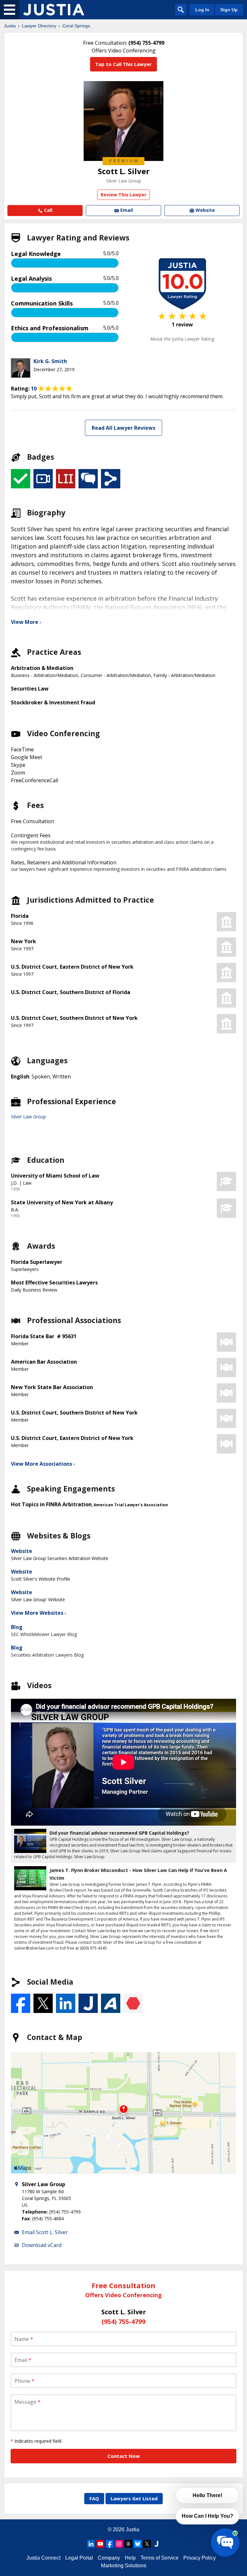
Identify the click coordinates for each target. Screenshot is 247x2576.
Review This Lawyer (123, 195)
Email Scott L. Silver (45, 2232)
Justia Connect (43, 2558)
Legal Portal (79, 2558)
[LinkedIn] (91, 2544)
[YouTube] (100, 2544)
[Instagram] (119, 2544)
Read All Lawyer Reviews (123, 428)
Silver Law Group (124, 181)
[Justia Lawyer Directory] (54, 10)
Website (22, 1551)
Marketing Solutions (124, 2566)
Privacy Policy (200, 2558)
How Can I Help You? (207, 2516)
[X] (147, 2544)
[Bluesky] (138, 2544)
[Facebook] (110, 2544)
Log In (202, 10)
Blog (17, 1627)
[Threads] (128, 2544)
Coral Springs (76, 26)
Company (109, 2558)
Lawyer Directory (39, 26)
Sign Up (229, 10)
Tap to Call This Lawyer (123, 64)
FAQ (94, 2498)
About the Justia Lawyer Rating (182, 339)
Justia (10, 26)
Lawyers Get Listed (134, 2498)
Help (130, 2558)
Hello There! (207, 2495)
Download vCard (42, 2245)
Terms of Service (160, 2558)
